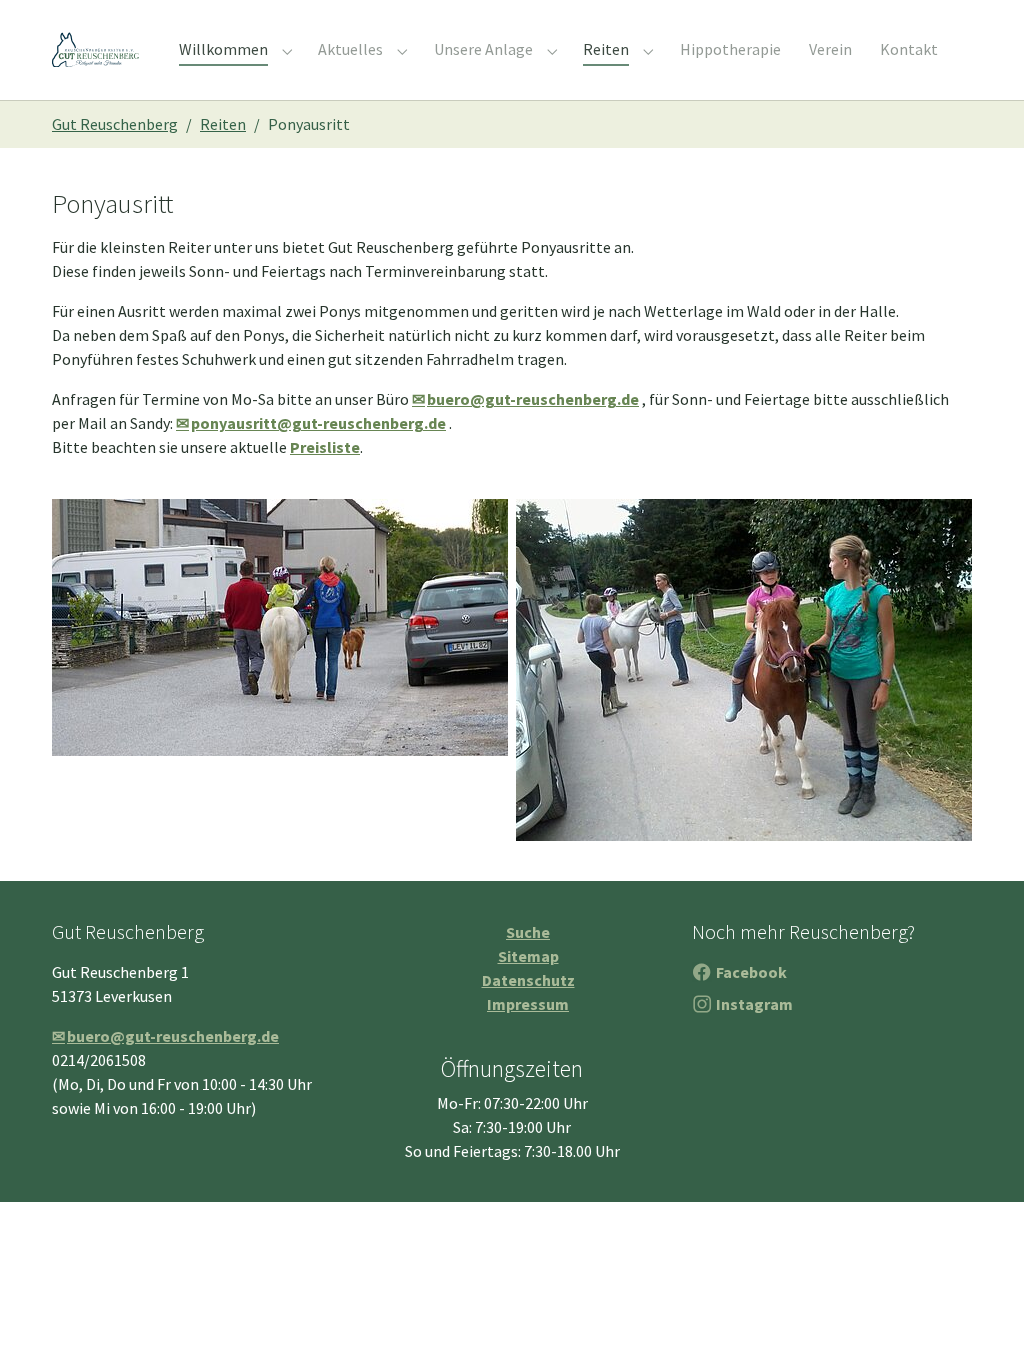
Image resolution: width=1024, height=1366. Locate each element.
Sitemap (528, 956)
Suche (528, 932)
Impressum (528, 1004)
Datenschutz (528, 980)
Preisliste (325, 447)
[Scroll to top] (980, 1322)
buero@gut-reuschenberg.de (533, 399)
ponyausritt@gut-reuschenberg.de (318, 423)
